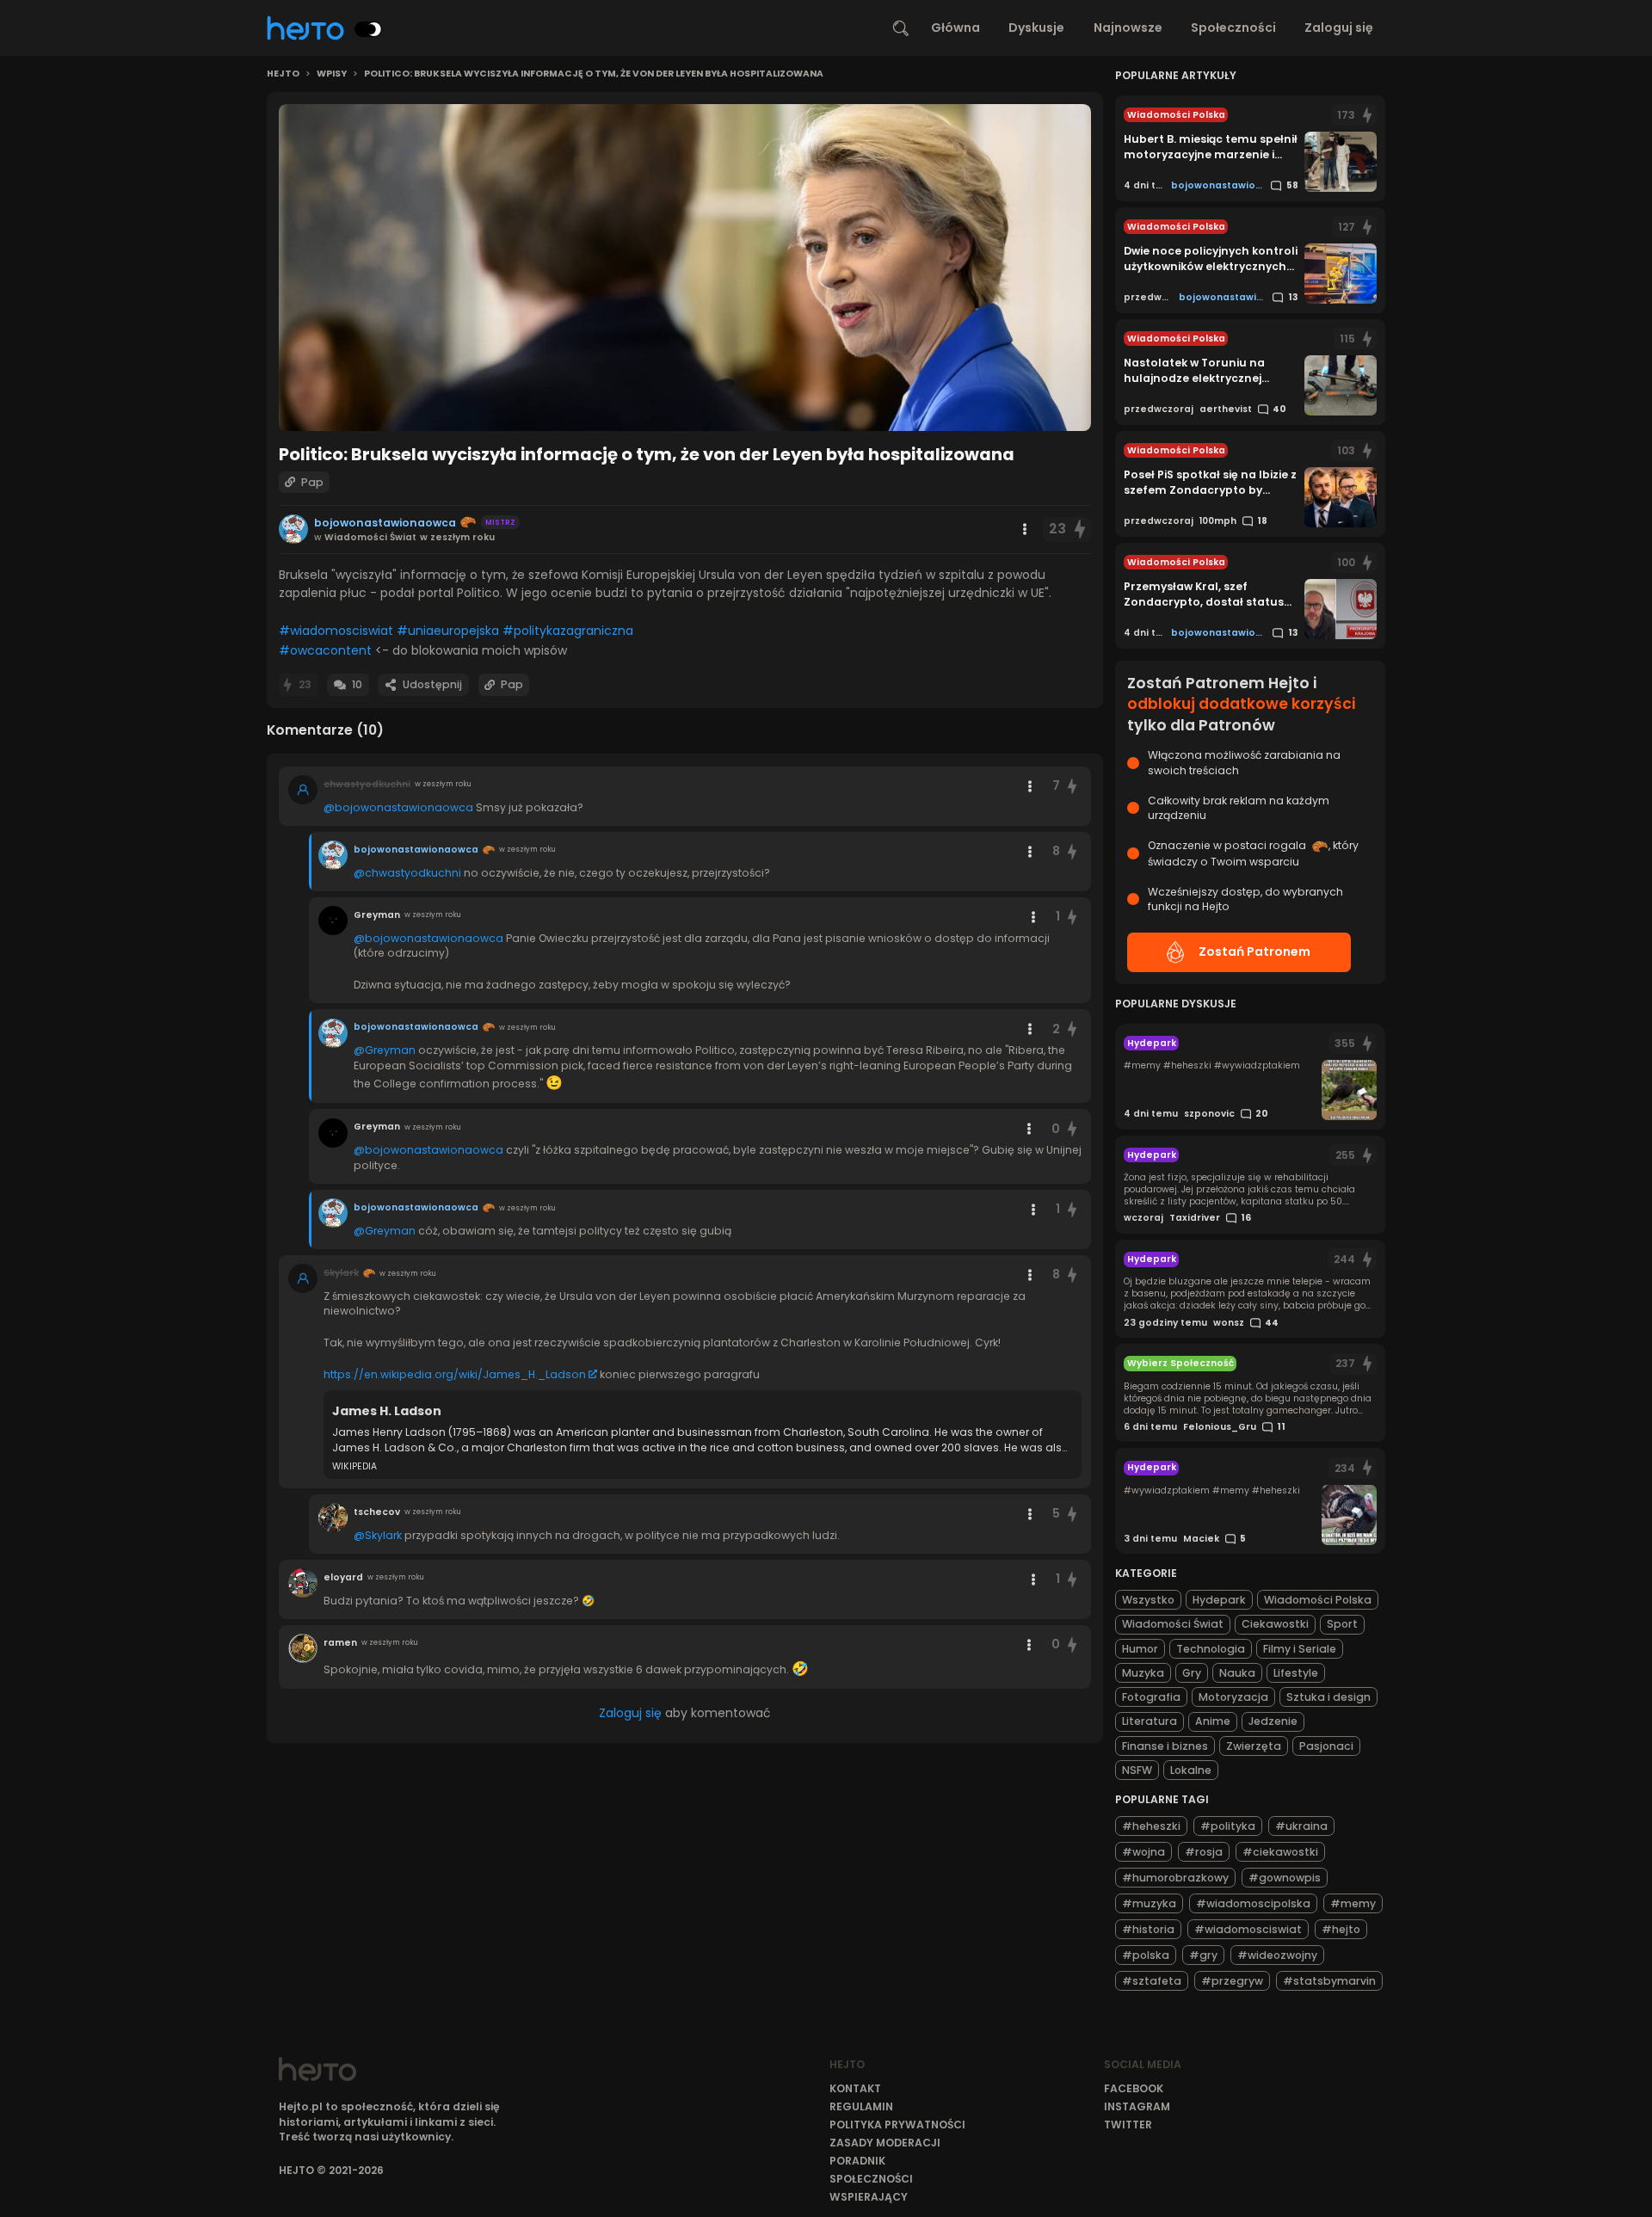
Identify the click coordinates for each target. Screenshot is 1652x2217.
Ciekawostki (1275, 1624)
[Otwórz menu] (1025, 529)
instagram (1137, 2106)
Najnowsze (1128, 28)
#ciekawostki (1280, 1852)
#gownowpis (1285, 1878)
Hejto (283, 74)
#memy (1353, 1903)
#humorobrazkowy (1175, 1878)
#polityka (1228, 1826)
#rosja (1204, 1852)
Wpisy (332, 74)
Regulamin (861, 2106)
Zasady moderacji (885, 2143)
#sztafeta (1152, 1981)
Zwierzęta (1254, 1746)
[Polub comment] (1073, 786)
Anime (1213, 1721)
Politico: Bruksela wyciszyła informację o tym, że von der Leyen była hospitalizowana (594, 74)
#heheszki (1151, 1826)
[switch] (368, 29)
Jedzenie (1273, 1721)
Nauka (1237, 1673)
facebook (1134, 2088)
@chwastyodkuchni (407, 873)
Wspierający (869, 2197)
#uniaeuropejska (448, 631)
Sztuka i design (1328, 1697)
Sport (1342, 1624)
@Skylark (378, 1535)
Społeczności (1233, 28)
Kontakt (855, 2088)
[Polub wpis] (1080, 530)
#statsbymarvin (1329, 1981)
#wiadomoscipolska (1253, 1903)
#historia (1148, 1929)
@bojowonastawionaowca (398, 807)
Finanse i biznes (1165, 1746)
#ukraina (1301, 1826)
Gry (1192, 1673)
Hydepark (1219, 1600)
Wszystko (1148, 1600)
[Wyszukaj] (901, 28)
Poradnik (857, 2161)
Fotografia (1151, 1697)
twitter (1128, 2125)
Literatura (1150, 1721)
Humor (1140, 1649)
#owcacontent (325, 650)
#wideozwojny (1277, 1955)
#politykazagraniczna (568, 631)
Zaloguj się (1339, 28)
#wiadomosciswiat (336, 631)
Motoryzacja (1233, 1697)
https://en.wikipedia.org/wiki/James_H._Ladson (455, 1374)
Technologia (1211, 1649)
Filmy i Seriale (1300, 1649)
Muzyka (1143, 1673)
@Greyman (385, 1050)
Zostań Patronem (1254, 951)
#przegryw (1232, 1981)
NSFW (1137, 1770)
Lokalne (1191, 1770)
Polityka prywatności (897, 2125)
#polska (1146, 1955)
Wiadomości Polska (1318, 1600)
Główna (955, 28)
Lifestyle (1296, 1673)
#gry (1203, 1955)
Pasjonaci (1326, 1746)
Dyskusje (1036, 28)
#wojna (1143, 1852)
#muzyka (1149, 1903)
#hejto (1341, 1929)
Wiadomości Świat (1173, 1624)
